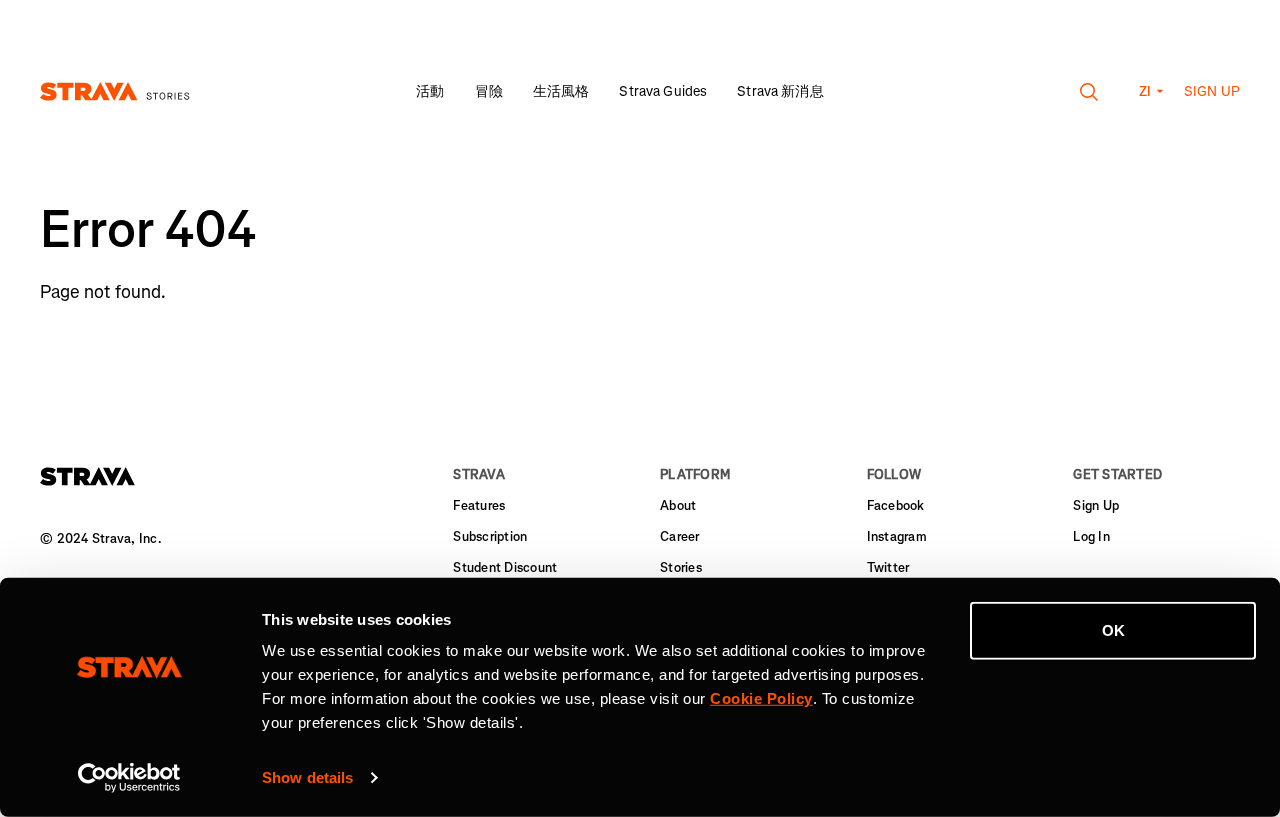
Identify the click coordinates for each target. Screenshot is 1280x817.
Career (680, 536)
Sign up (1212, 91)
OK (1113, 630)
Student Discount (505, 567)
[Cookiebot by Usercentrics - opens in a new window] (129, 778)
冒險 (489, 91)
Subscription (490, 536)
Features (479, 505)
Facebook (896, 505)
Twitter (888, 567)
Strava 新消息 (780, 91)
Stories (681, 567)
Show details (307, 777)
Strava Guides (663, 91)
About (678, 505)
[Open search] (1089, 92)
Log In (1091, 536)
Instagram (897, 536)
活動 (430, 91)
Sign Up (1096, 505)
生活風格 (561, 91)
